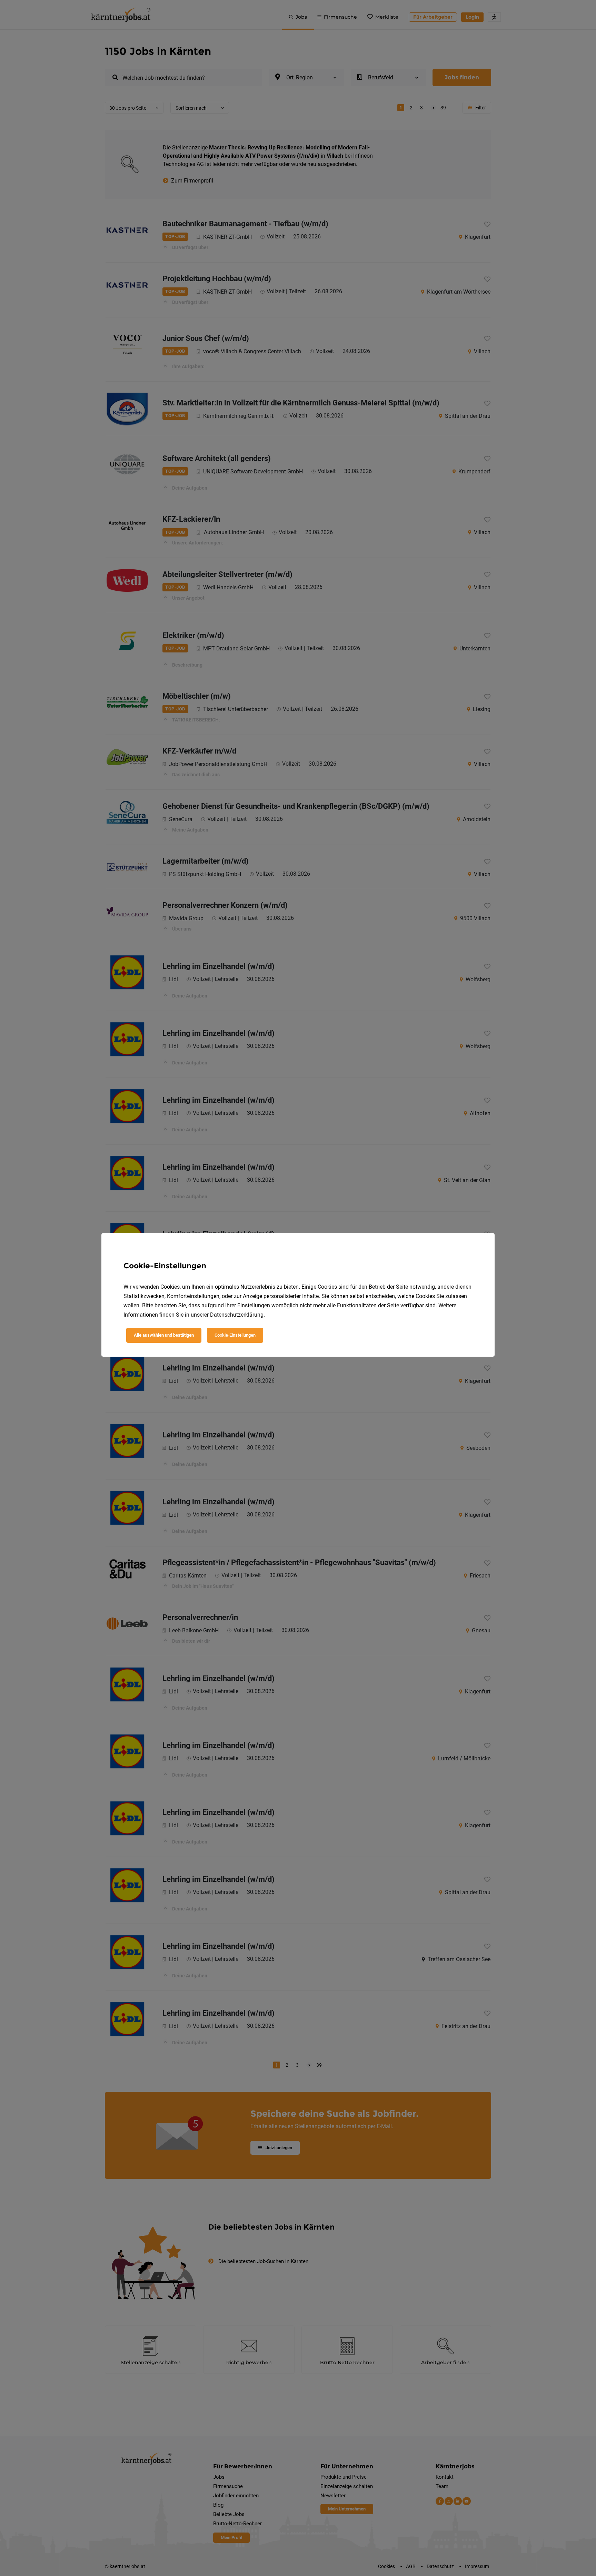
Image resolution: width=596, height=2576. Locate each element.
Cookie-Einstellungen (235, 1335)
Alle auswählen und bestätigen (164, 1335)
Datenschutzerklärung (237, 1315)
